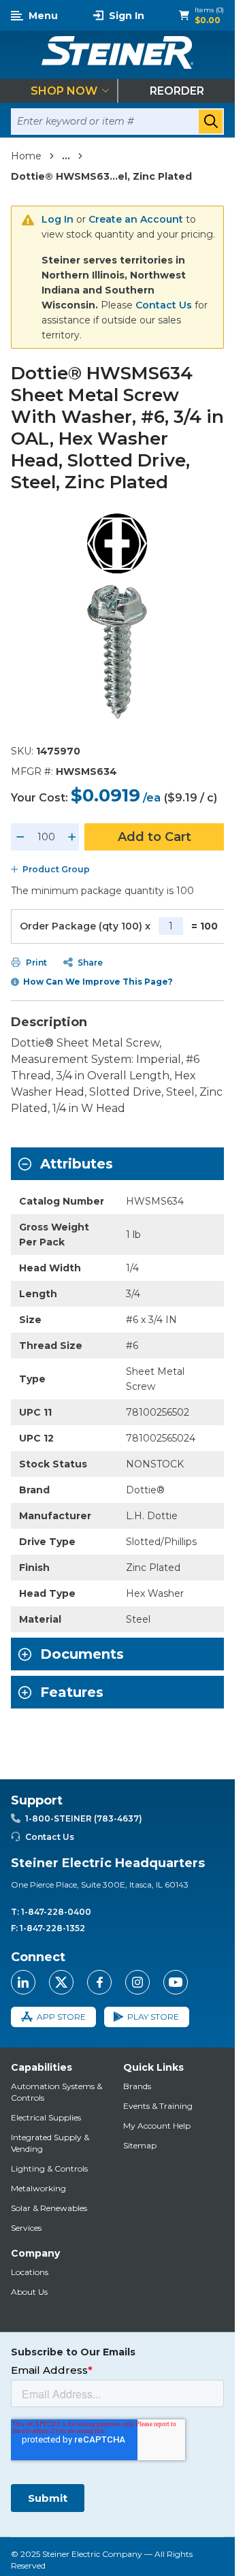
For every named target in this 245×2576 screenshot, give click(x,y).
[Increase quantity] (72, 837)
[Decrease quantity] (20, 837)
